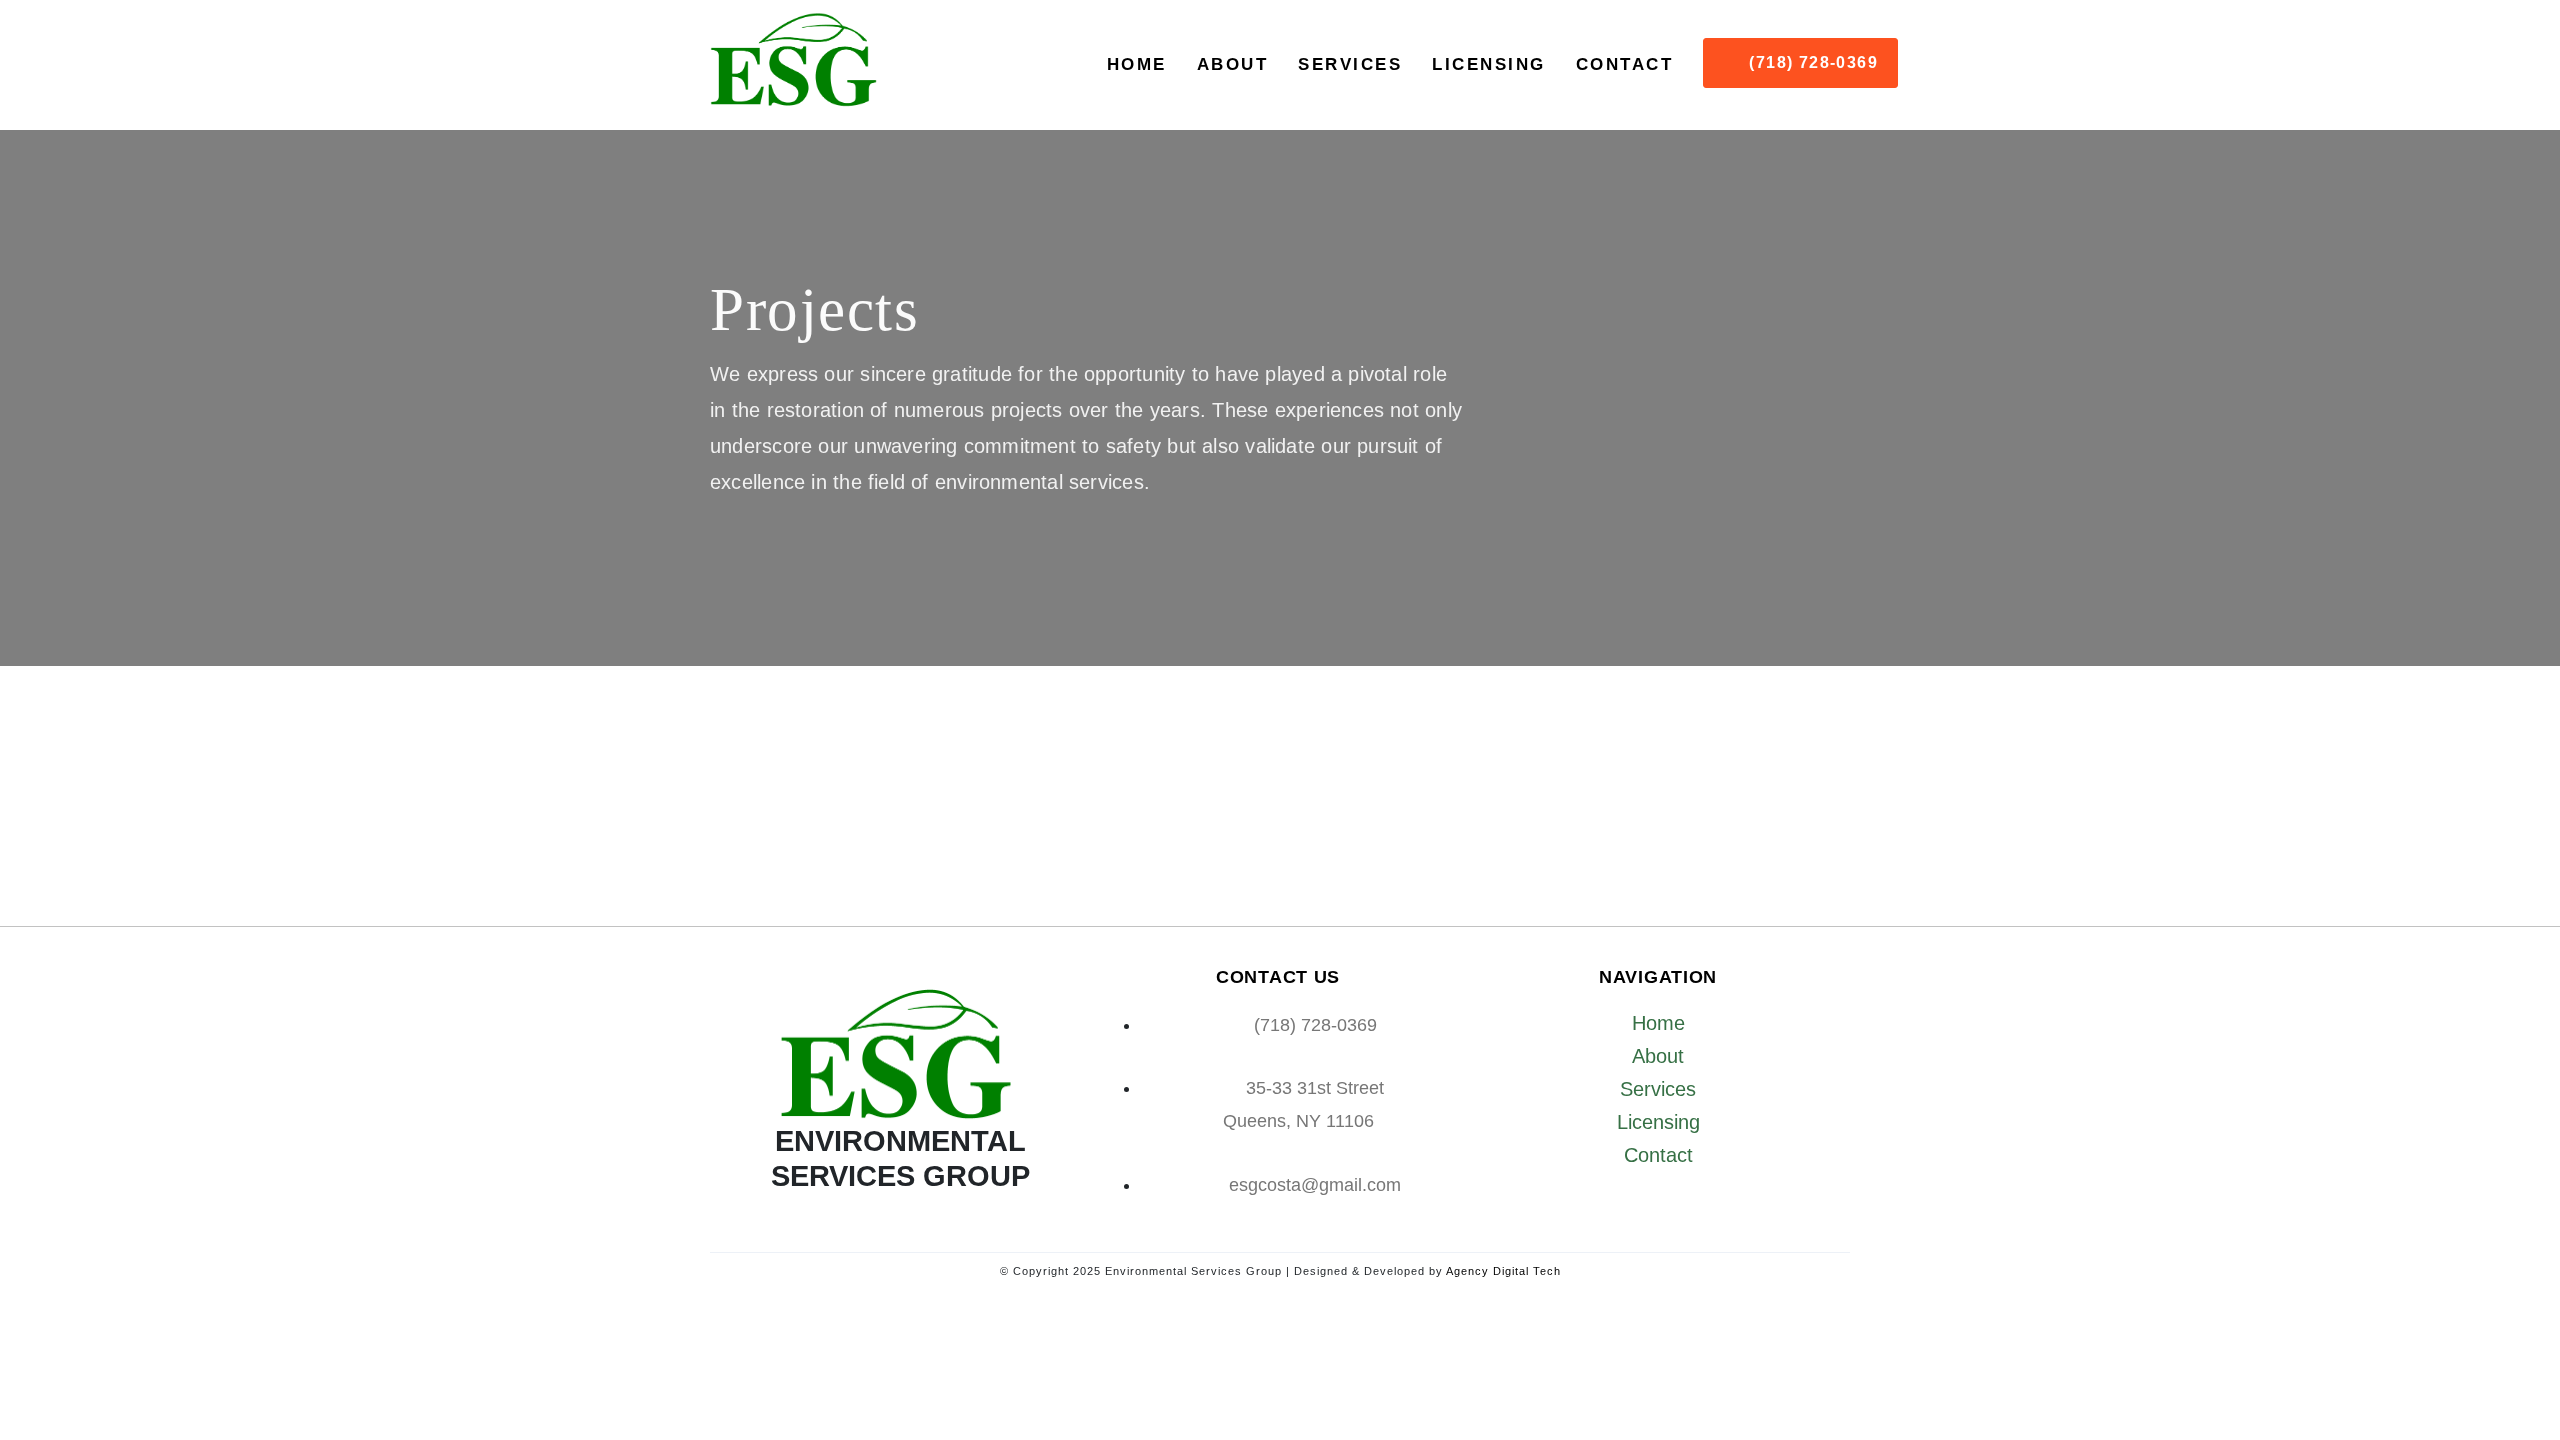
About (1233, 64)
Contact (1625, 64)
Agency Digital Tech (1503, 1271)
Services (1350, 64)
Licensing (1489, 64)
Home (1137, 64)
